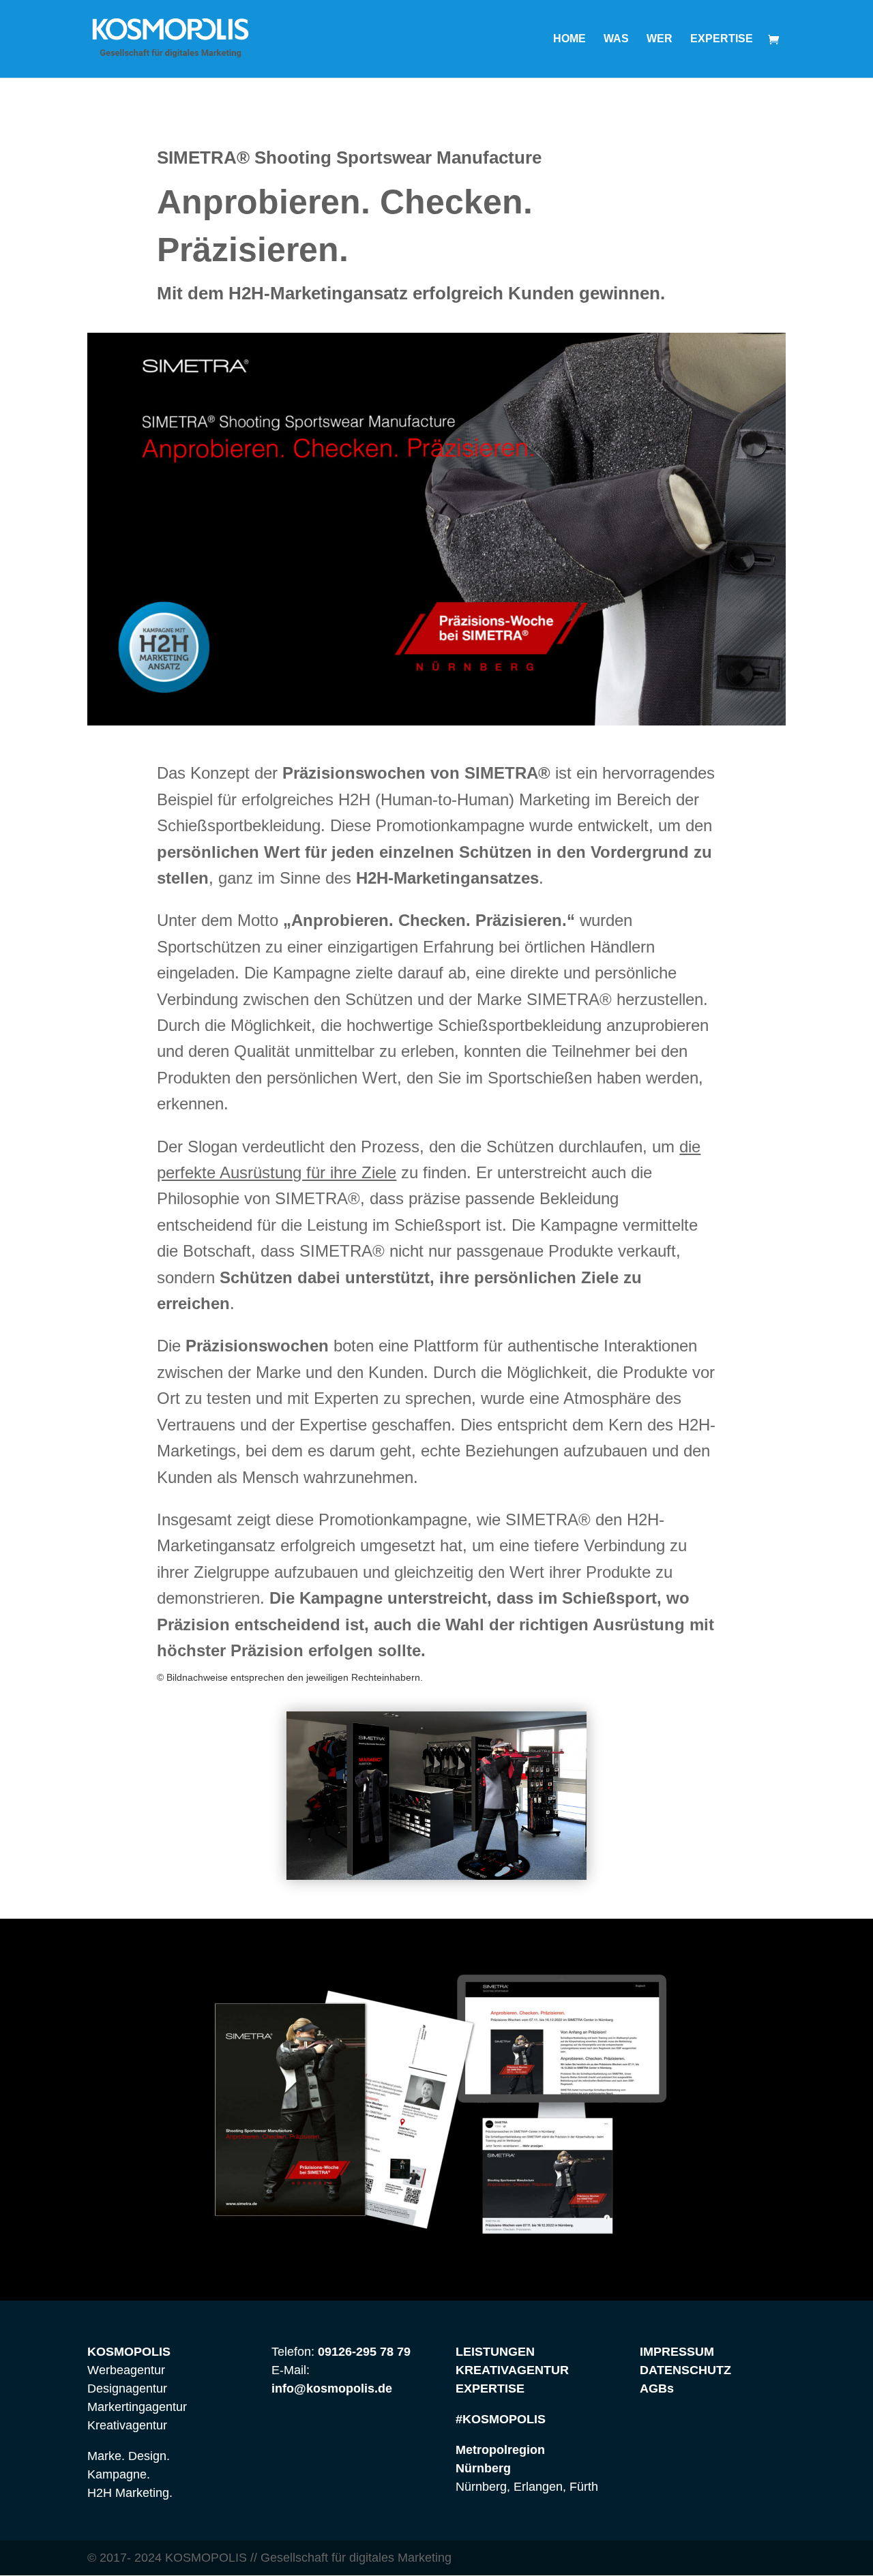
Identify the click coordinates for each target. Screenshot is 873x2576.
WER (660, 39)
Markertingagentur (137, 2407)
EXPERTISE (722, 39)
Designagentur (127, 2388)
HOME (569, 39)
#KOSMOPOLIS (501, 2419)
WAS (616, 39)
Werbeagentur (126, 2370)
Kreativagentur (127, 2425)
